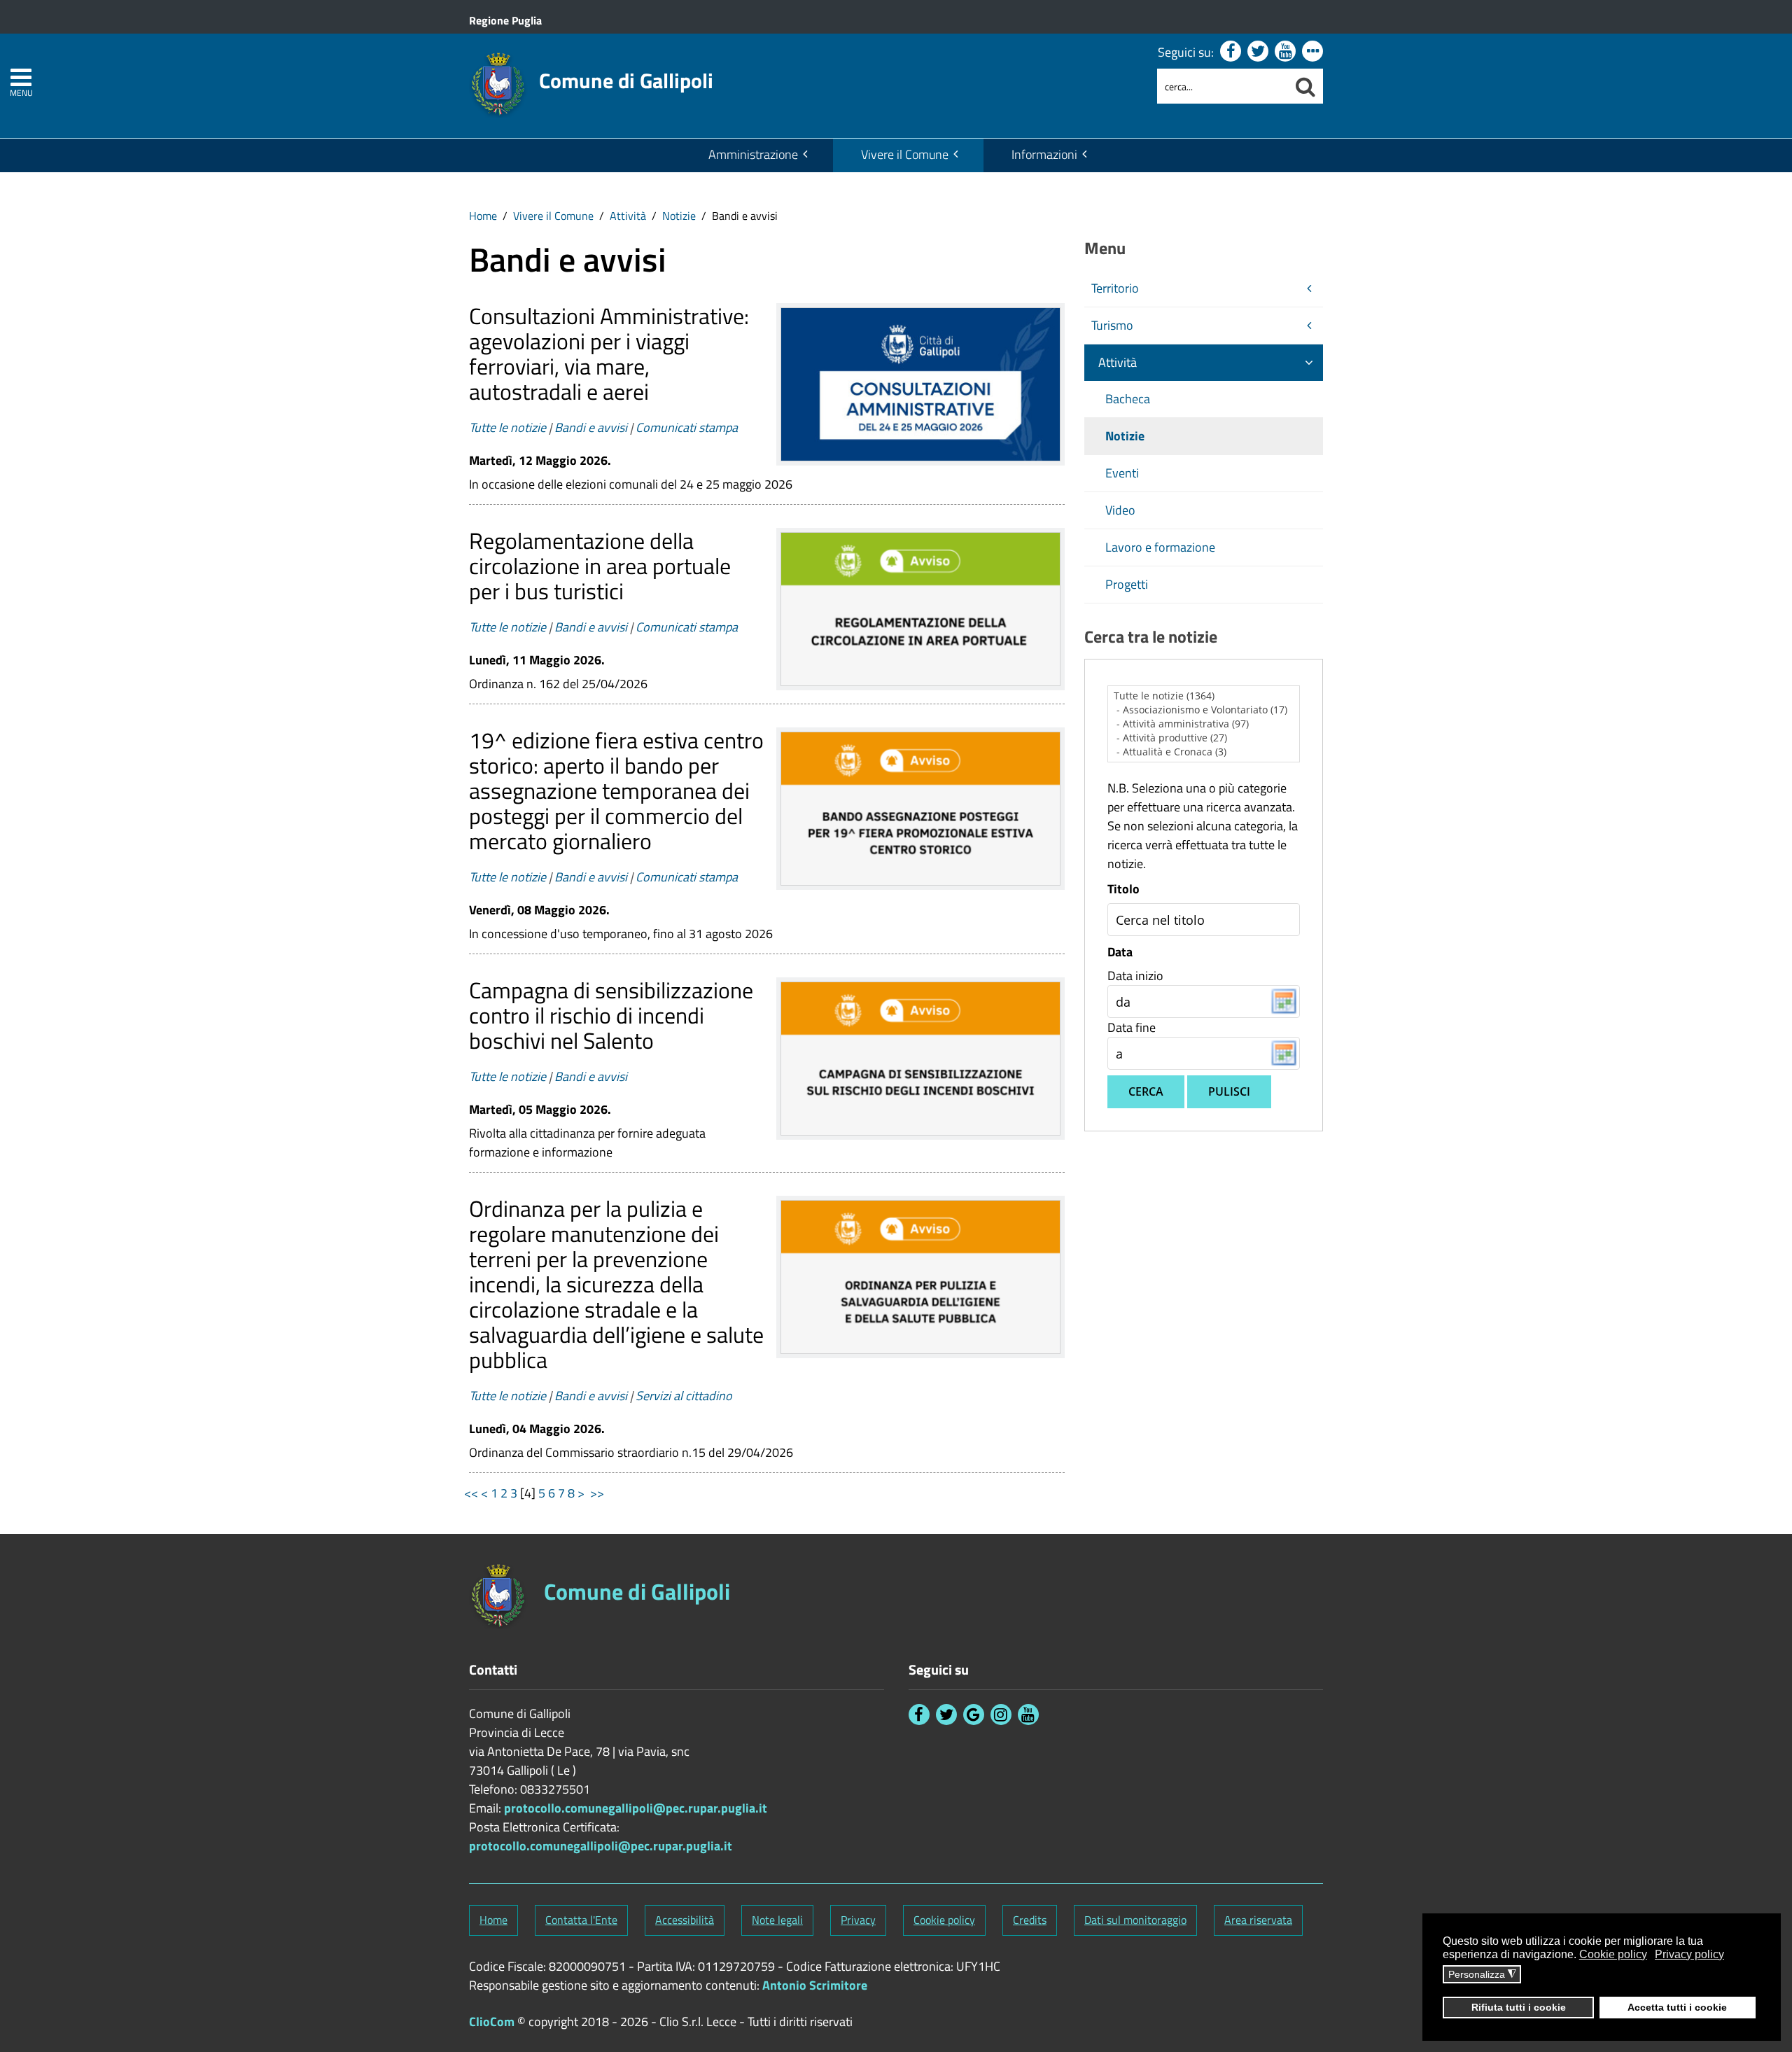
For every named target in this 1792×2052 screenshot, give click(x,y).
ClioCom (492, 2022)
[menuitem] (757, 155)
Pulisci (1229, 1091)
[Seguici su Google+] (974, 1715)
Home (483, 216)
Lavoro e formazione (1160, 547)
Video (1120, 510)
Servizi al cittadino (684, 1396)
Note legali (777, 1920)
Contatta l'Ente (581, 1920)
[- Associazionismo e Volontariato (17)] (1204, 710)
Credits (1030, 1920)
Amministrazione (753, 154)
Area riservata (1258, 1920)
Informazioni (1044, 154)
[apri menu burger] (21, 77)
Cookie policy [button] (1613, 1954)
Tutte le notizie (507, 427)
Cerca (1146, 1091)
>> (598, 1493)
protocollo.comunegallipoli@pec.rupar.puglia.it (636, 1808)
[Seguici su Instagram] (1001, 1715)
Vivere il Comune (905, 154)
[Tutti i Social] (1312, 51)
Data (1120, 952)
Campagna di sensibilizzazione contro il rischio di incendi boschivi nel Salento (611, 1015)
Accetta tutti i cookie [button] (1677, 2007)
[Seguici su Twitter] (1258, 51)
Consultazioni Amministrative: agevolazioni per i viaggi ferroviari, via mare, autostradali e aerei (609, 354)
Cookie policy (944, 1920)
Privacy (858, 1920)
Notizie (679, 216)
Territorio (1115, 288)
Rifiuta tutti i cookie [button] (1519, 2007)
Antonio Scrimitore (815, 1985)
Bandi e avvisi (591, 427)
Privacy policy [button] (1689, 1954)
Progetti (1127, 584)
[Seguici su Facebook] (1231, 51)
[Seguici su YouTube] (1285, 51)
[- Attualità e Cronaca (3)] (1204, 752)
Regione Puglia (505, 20)
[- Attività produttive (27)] (1204, 738)
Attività (628, 216)
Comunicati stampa (687, 427)
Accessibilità (685, 1920)
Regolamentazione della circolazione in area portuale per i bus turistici (600, 566)
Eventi (1122, 473)
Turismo (1112, 325)
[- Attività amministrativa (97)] (1204, 724)
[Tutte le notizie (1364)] (1204, 696)
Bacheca (1128, 399)
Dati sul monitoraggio (1135, 1920)
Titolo (1123, 889)
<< (471, 1493)
